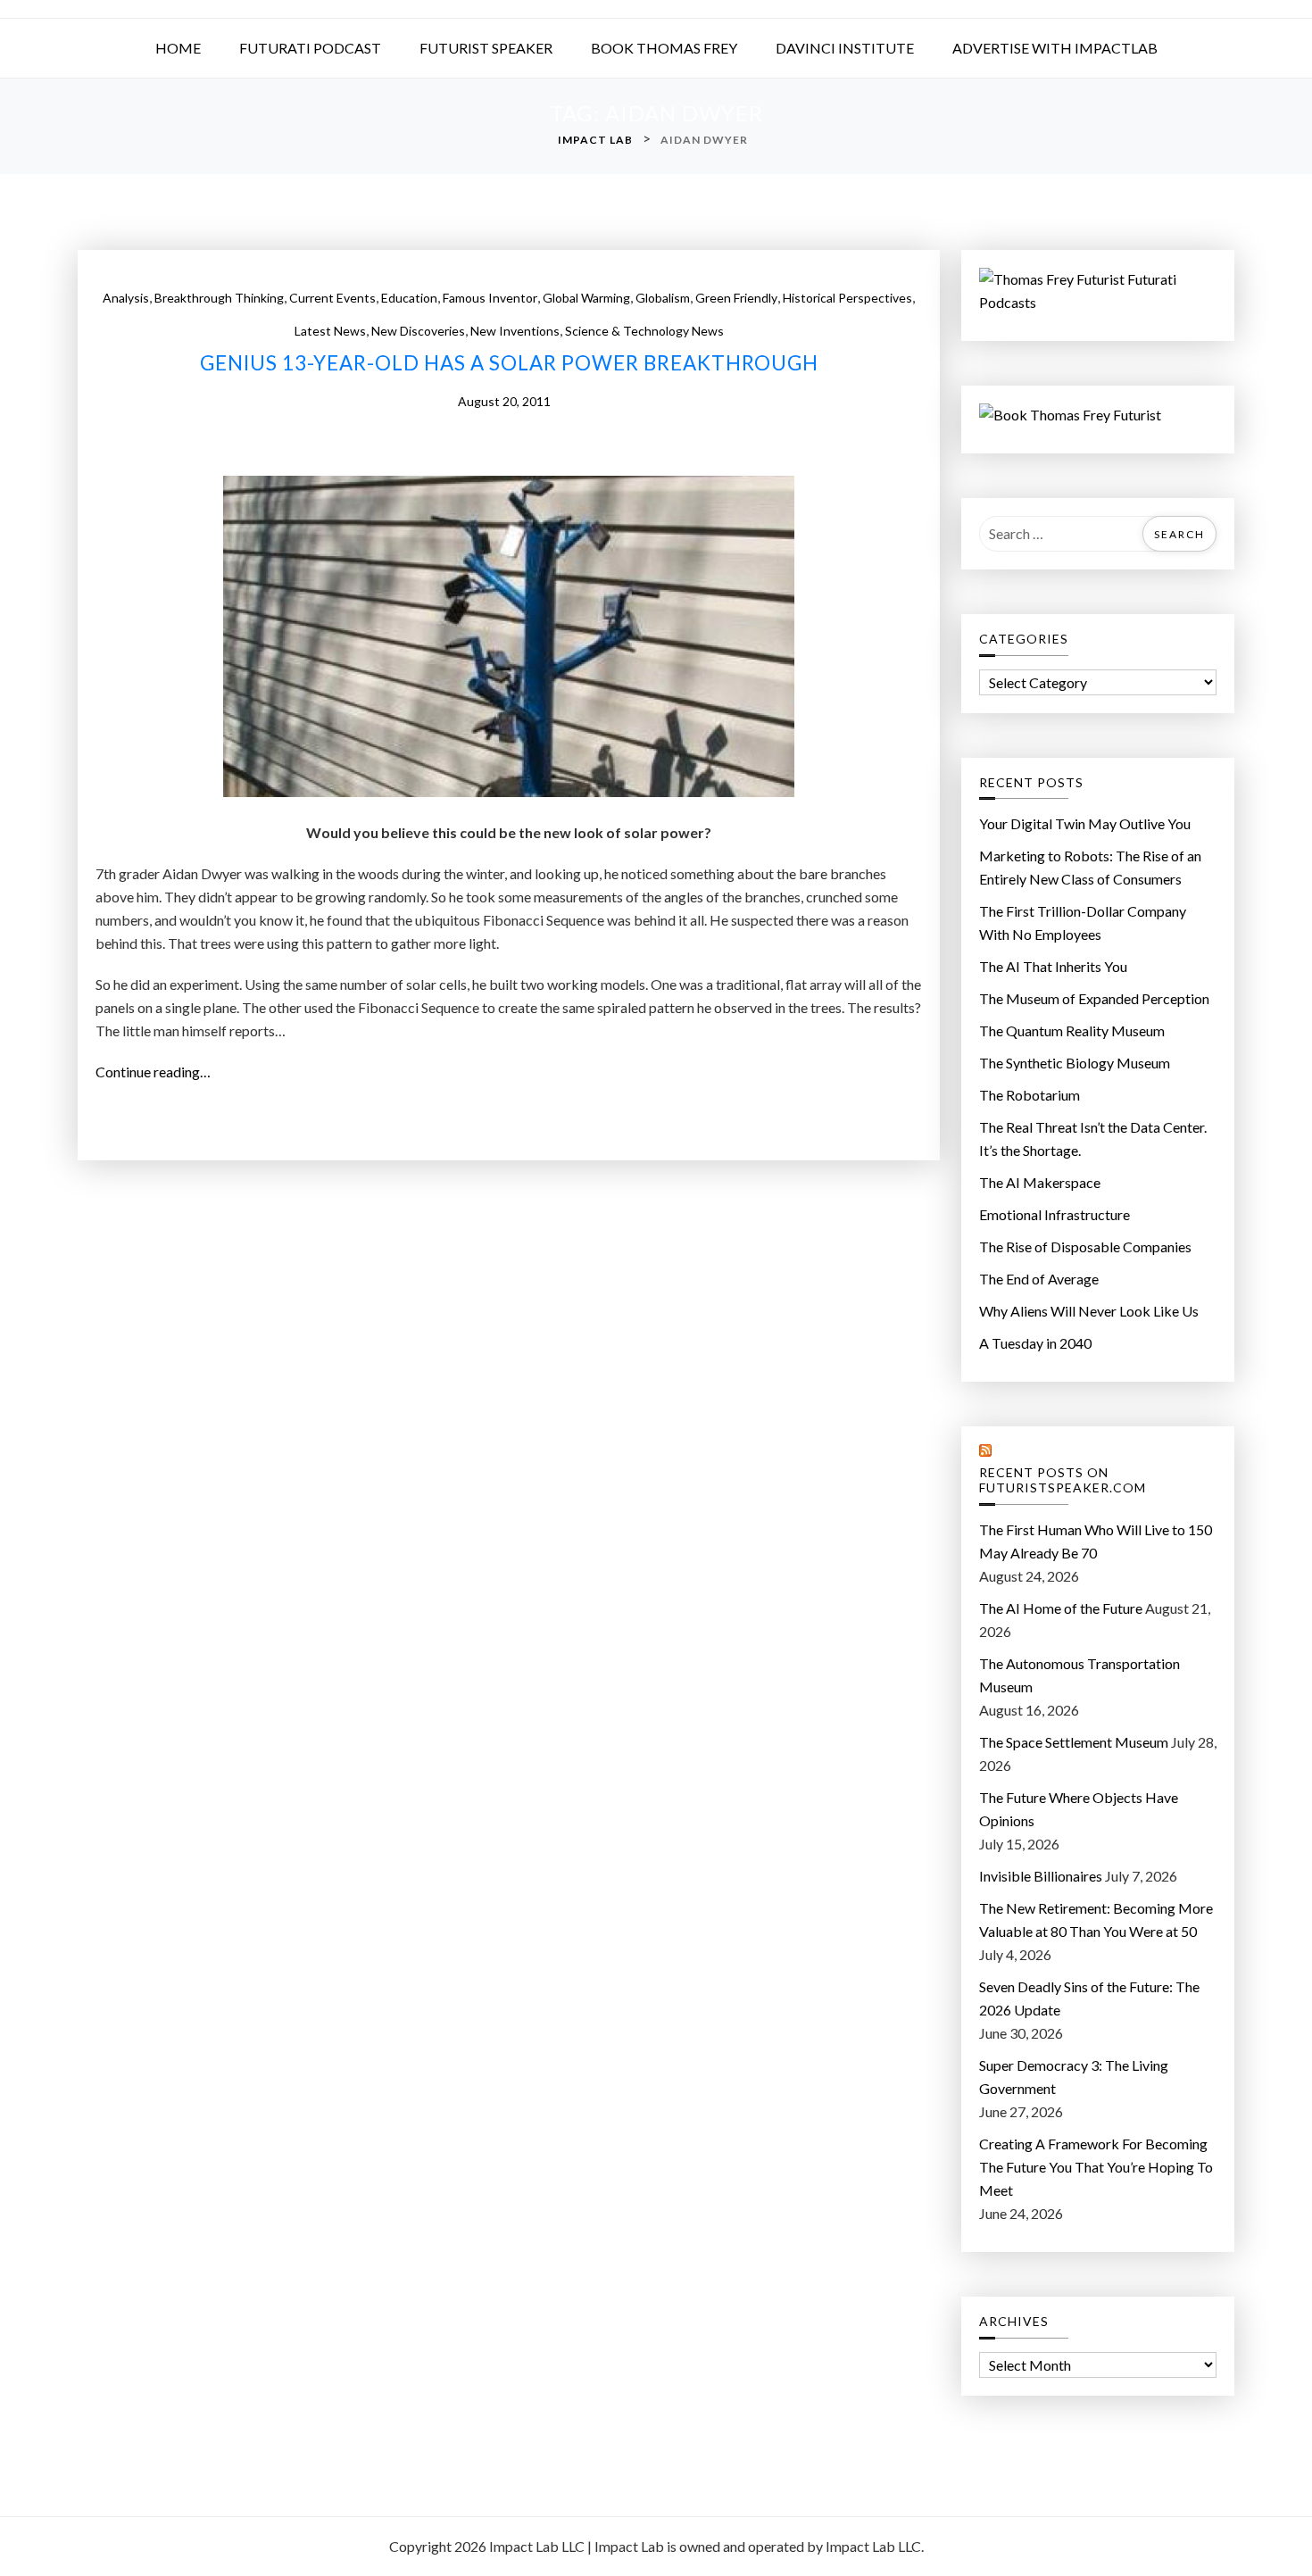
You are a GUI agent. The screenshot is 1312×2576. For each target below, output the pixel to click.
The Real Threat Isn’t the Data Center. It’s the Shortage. (1093, 1138)
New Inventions (515, 331)
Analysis (126, 298)
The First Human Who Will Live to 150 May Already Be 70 (1096, 1541)
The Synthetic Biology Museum (1075, 1063)
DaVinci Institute (845, 48)
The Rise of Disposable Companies (1085, 1246)
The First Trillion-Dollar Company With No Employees (1083, 922)
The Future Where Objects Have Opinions (1079, 1809)
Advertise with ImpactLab (1055, 48)
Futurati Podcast (310, 48)
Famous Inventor (490, 298)
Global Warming (586, 298)
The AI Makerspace (1040, 1182)
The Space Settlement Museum (1074, 1742)
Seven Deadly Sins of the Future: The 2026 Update (1089, 1998)
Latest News (330, 331)
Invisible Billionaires (1041, 1876)
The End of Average (1039, 1279)
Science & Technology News (644, 331)
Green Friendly (736, 298)
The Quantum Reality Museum (1072, 1030)
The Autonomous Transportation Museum (1079, 1675)
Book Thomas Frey (664, 48)
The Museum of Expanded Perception (1094, 998)
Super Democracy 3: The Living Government (1074, 2077)
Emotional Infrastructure (1055, 1214)
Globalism (663, 298)
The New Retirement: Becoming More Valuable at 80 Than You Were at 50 (1096, 1920)
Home (178, 48)
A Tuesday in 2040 (1035, 1343)
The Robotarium (1030, 1095)
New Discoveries (418, 331)
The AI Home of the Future (1061, 1608)
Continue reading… (158, 1073)
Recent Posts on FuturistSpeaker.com (1063, 1480)
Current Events (332, 298)
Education (409, 298)
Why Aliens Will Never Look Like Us (1089, 1311)
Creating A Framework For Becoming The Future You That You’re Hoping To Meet (1096, 2167)
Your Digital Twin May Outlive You (1085, 823)
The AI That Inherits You (1053, 966)
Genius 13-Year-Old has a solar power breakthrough (509, 363)
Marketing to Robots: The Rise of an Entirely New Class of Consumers (1090, 867)
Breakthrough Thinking (219, 298)
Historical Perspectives (847, 298)
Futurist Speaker (486, 48)
